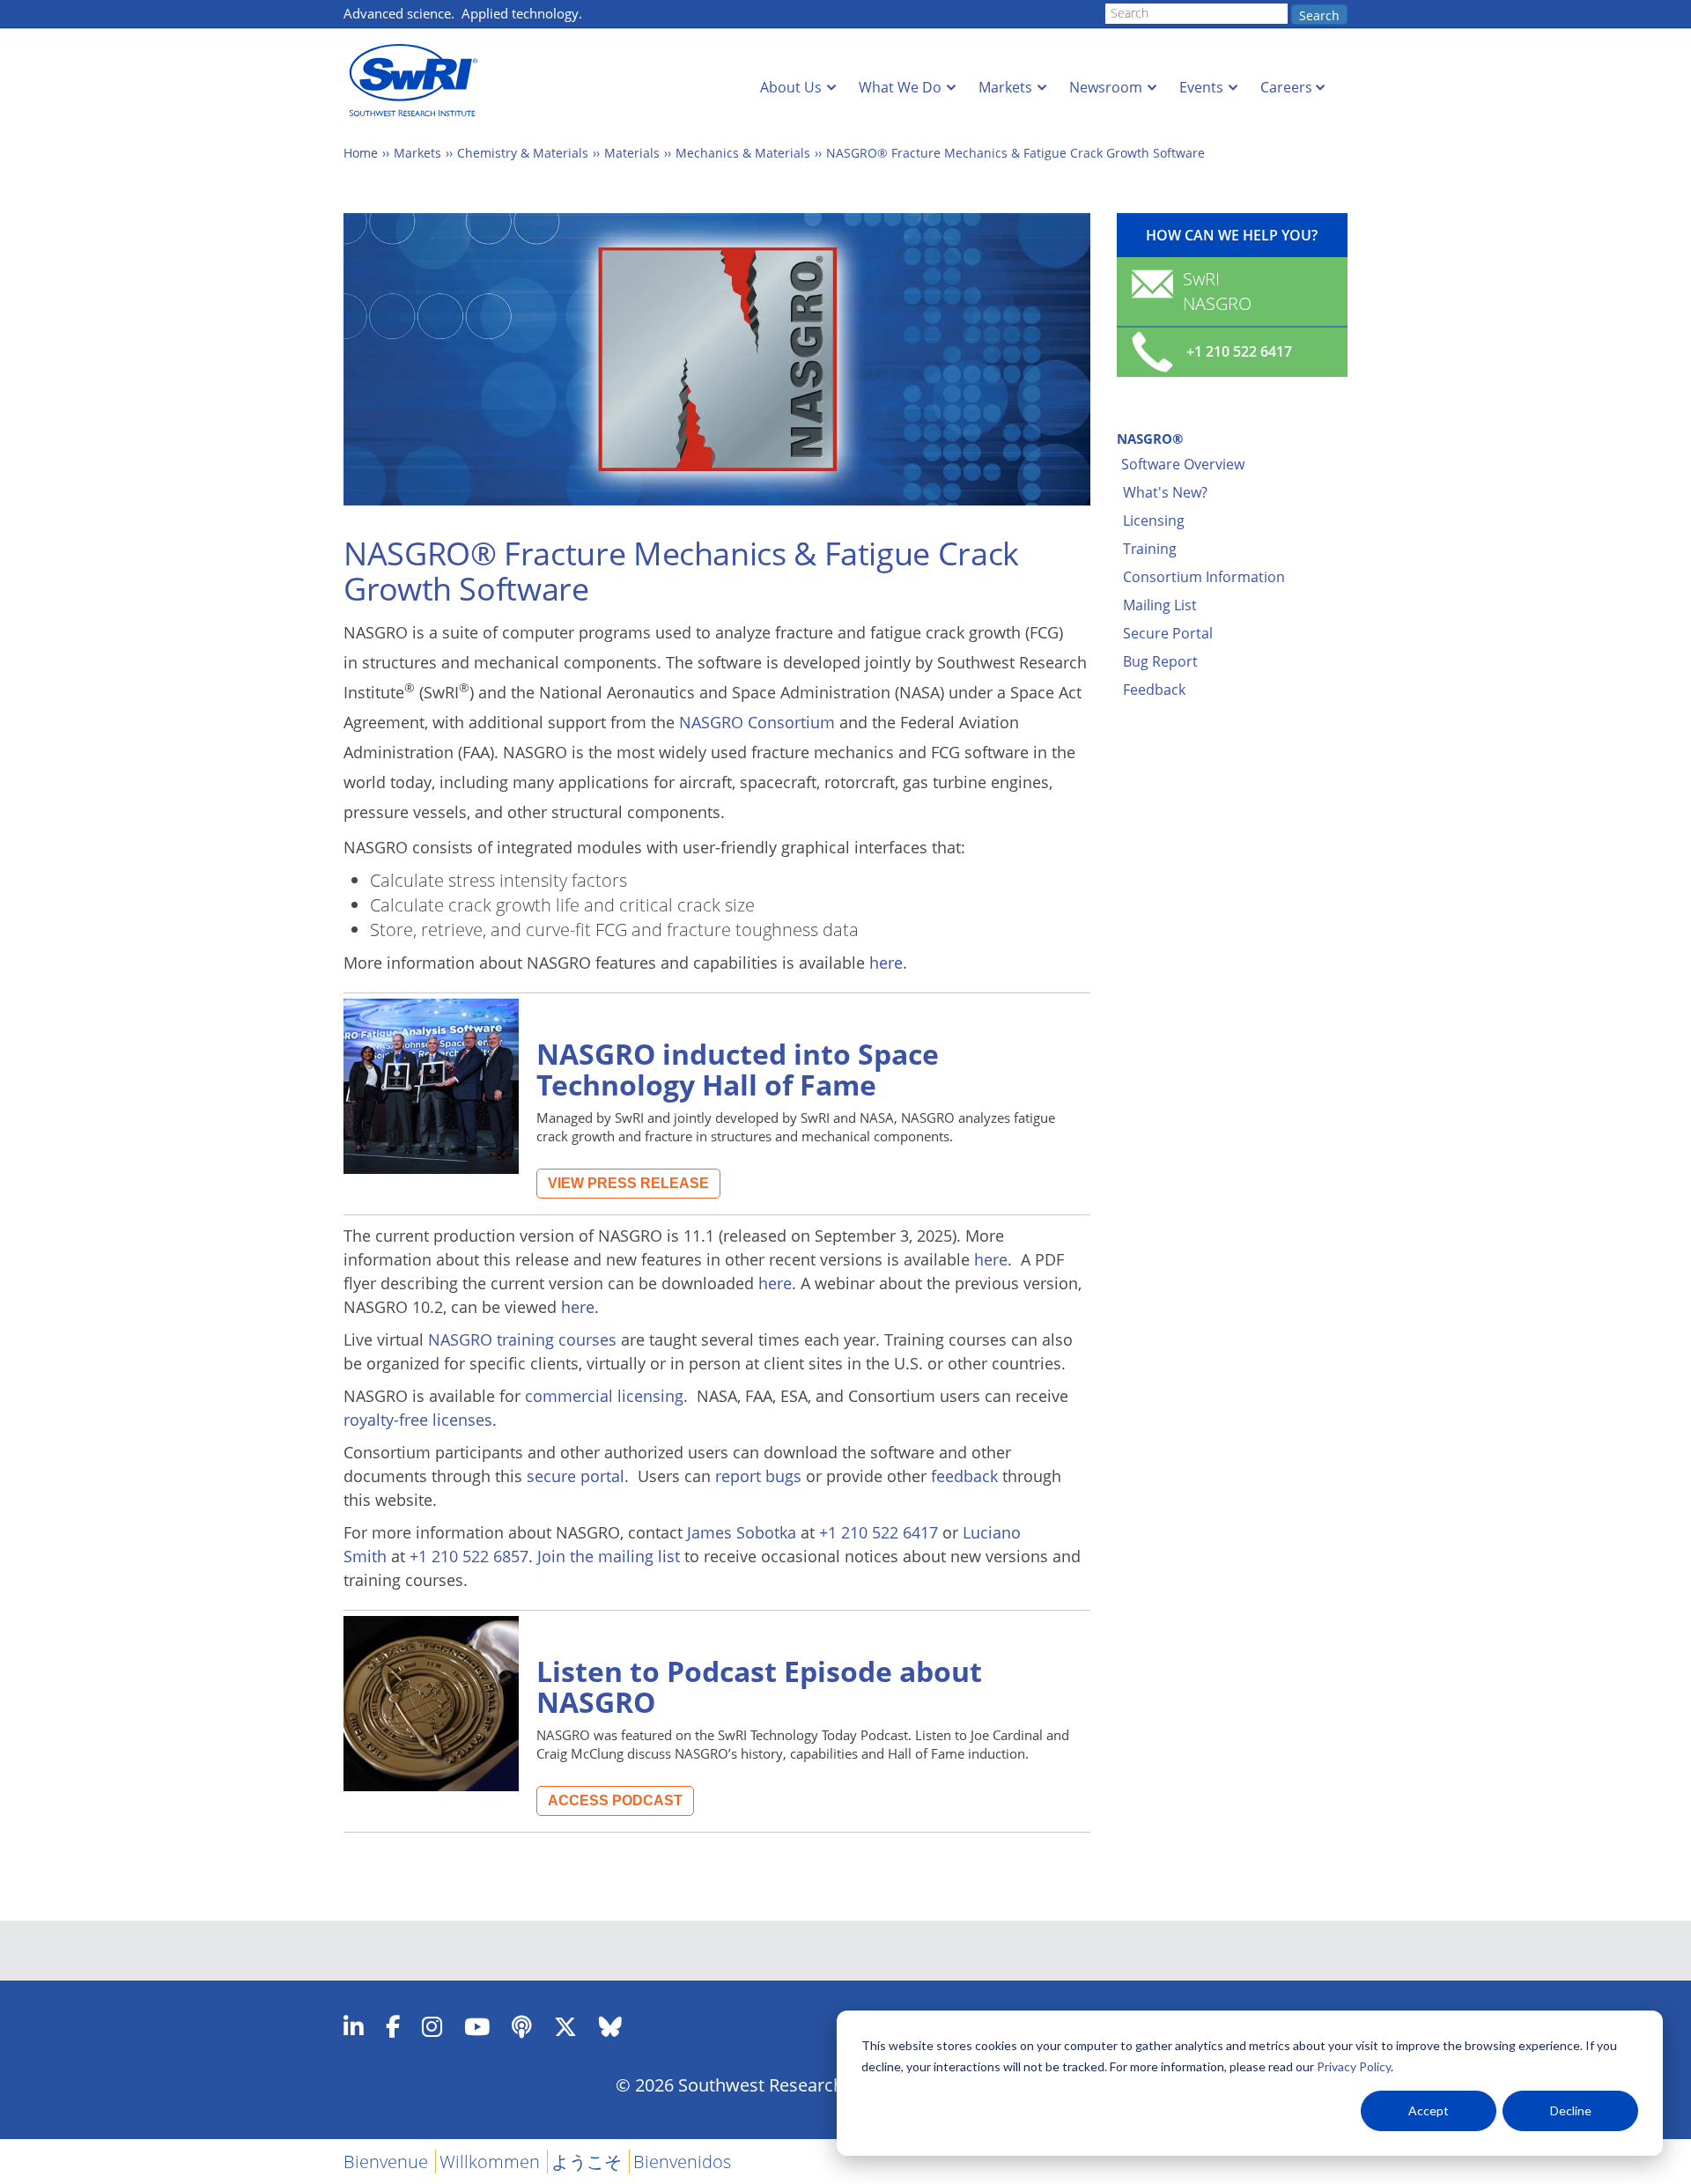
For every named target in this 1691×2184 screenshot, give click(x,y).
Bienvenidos (682, 2162)
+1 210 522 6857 (469, 1556)
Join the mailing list (609, 1556)
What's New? (1165, 492)
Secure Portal (1168, 633)
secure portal (576, 1476)
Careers (1286, 87)
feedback (964, 1476)
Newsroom (1106, 87)
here (886, 963)
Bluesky (610, 2026)
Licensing (1154, 520)
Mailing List (1160, 605)
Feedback (1154, 690)
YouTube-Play (477, 2026)
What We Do (900, 87)
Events (1201, 87)
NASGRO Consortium (757, 722)
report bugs (758, 1476)
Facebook (393, 2026)
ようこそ (587, 2162)
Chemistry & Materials (523, 153)
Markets (1005, 87)
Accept (1429, 2110)
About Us (791, 87)
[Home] (418, 81)
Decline (1571, 2110)
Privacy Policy (1354, 2066)
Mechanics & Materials (743, 153)
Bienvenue (386, 2162)
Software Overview (1183, 464)
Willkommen (490, 2162)
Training (1150, 549)
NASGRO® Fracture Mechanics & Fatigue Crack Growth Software (1015, 153)
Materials (632, 153)
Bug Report (1160, 661)
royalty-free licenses (418, 1420)
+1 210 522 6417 (879, 1532)
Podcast (522, 2026)
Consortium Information (1204, 577)
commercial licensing (604, 1396)
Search (1319, 15)
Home (361, 153)
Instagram (432, 2026)
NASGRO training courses (522, 1339)
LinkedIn (354, 2026)
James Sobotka (742, 1532)
